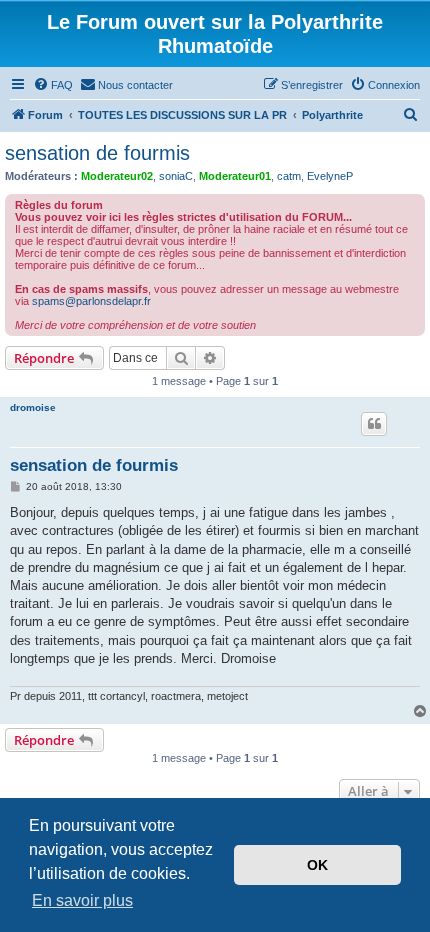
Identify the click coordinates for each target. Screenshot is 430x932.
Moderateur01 (235, 176)
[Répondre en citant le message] (374, 424)
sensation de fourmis (97, 153)
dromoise (33, 407)
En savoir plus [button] (82, 900)
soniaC (176, 176)
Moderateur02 (117, 176)
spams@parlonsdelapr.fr (91, 301)
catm (289, 176)
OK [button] (317, 865)
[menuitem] (53, 85)
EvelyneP (330, 176)
